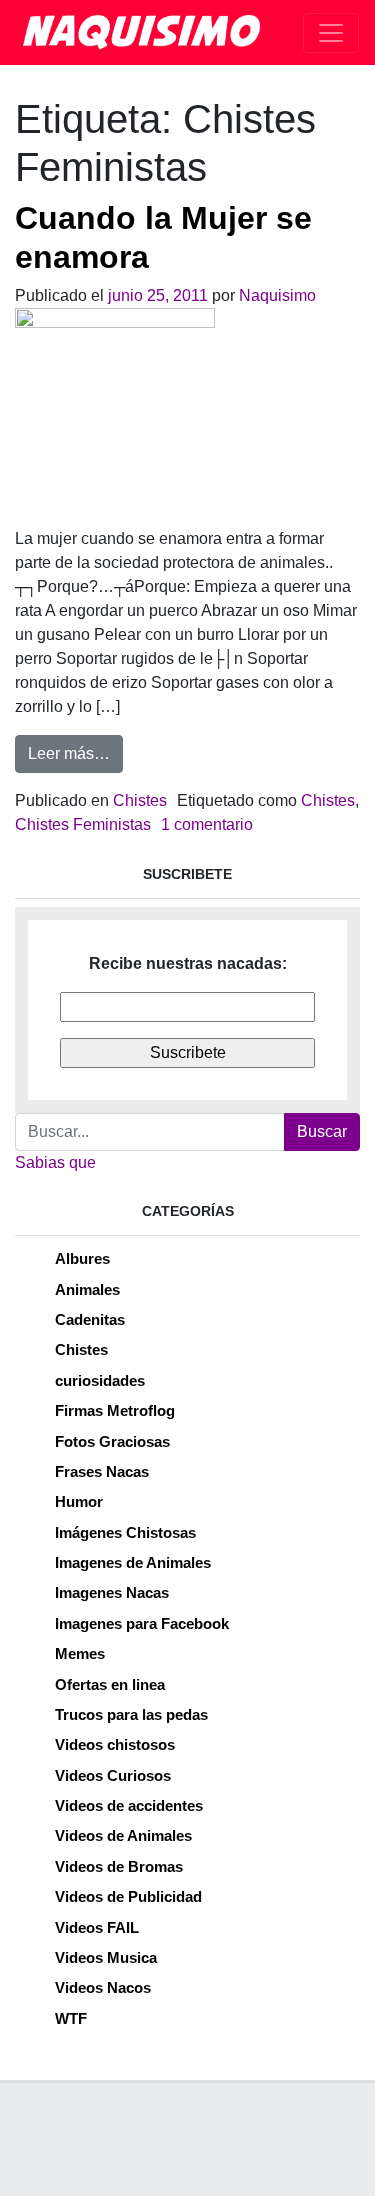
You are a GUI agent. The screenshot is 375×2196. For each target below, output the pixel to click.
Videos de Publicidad (128, 1896)
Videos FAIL (97, 1927)
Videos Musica (106, 1957)
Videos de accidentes (129, 1805)
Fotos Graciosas (112, 1441)
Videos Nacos (103, 1987)
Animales (87, 1289)
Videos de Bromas (119, 1866)
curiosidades (100, 1380)
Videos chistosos (115, 1744)
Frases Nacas (102, 1471)
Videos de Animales (123, 1835)
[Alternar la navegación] (331, 33)
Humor (79, 1501)
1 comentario (207, 824)
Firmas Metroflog (115, 1410)
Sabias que (55, 1162)
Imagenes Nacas (112, 1592)
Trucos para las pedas (131, 1714)
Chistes (140, 800)
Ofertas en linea (110, 1684)
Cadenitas (90, 1319)
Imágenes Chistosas (125, 1532)
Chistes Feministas (83, 824)
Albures (82, 1258)
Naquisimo (277, 295)
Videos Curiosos (113, 1775)
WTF (71, 2018)
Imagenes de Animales (133, 1562)
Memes (80, 1653)
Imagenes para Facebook (142, 1623)
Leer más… (75, 753)
